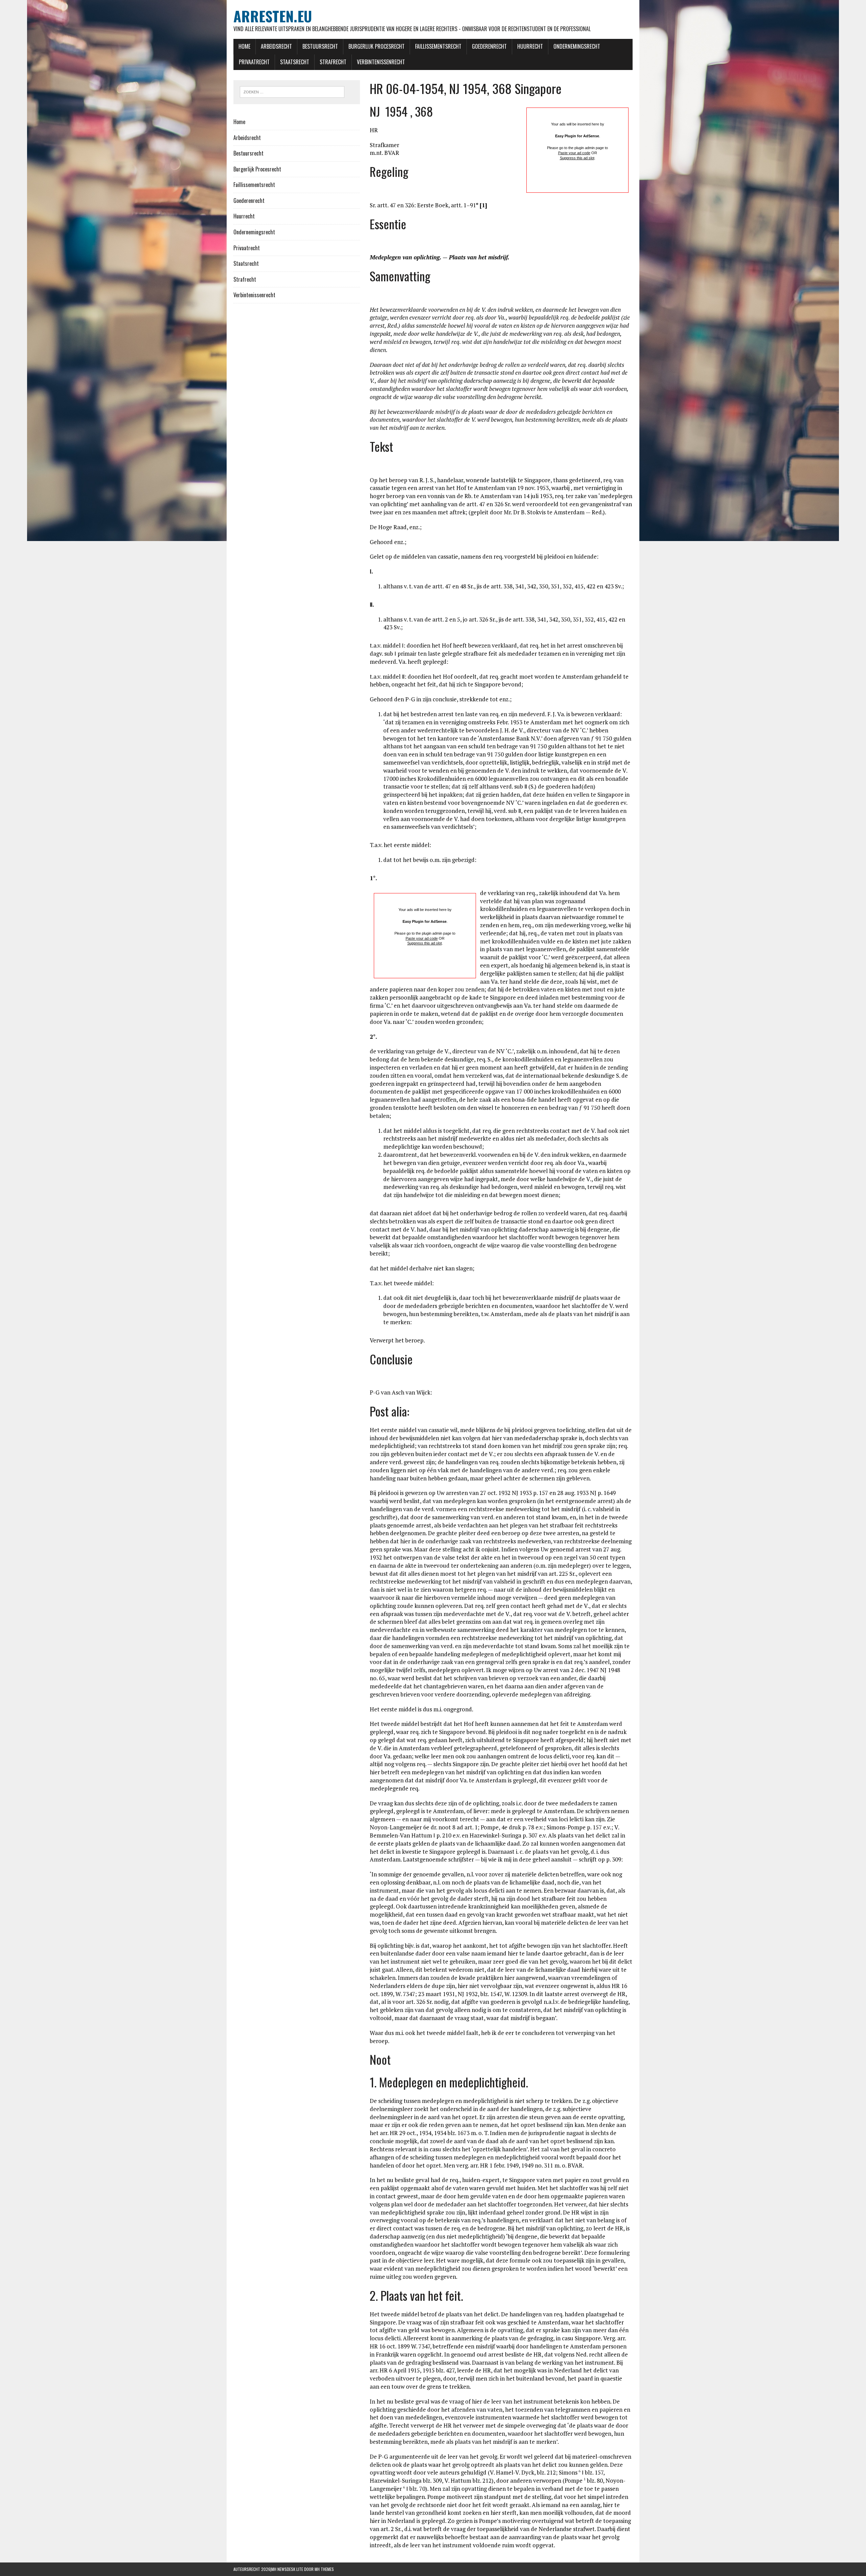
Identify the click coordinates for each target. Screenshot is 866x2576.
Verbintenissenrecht (381, 62)
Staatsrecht (295, 62)
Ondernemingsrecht (577, 46)
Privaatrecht (254, 62)
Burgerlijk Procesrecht (377, 46)
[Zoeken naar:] (292, 91)
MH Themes (324, 2569)
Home (244, 46)
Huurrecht (530, 46)
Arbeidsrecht (276, 46)
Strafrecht (333, 62)
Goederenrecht (489, 46)
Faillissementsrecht (438, 46)
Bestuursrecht (320, 46)
